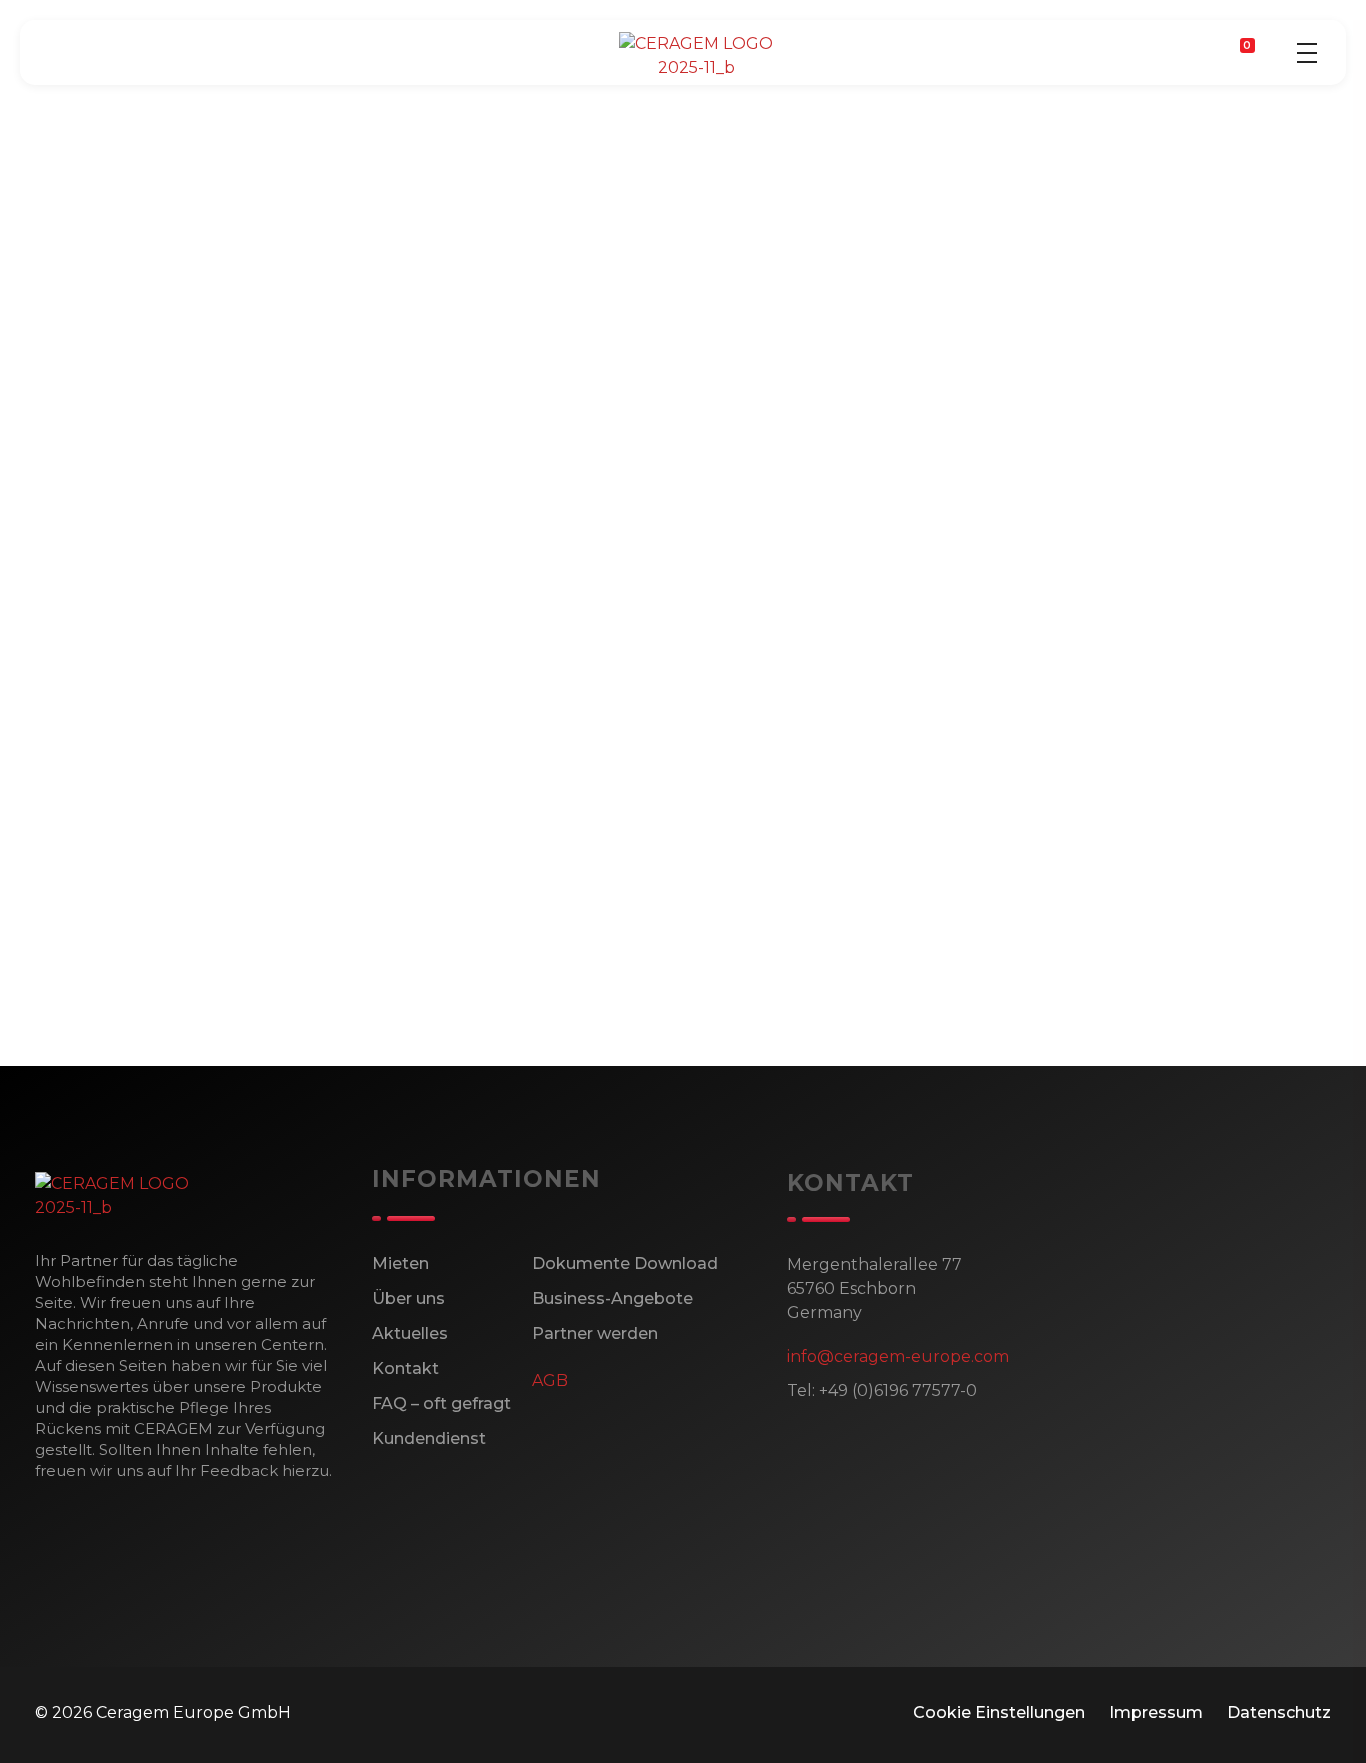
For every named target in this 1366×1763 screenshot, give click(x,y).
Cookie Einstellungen (999, 1712)
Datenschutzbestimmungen (186, 897)
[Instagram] (99, 1014)
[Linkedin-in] (153, 1014)
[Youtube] (207, 1014)
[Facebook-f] (45, 1014)
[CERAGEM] (696, 56)
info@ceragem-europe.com (898, 1356)
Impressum (1156, 1712)
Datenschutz (1279, 1712)
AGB (550, 1380)
